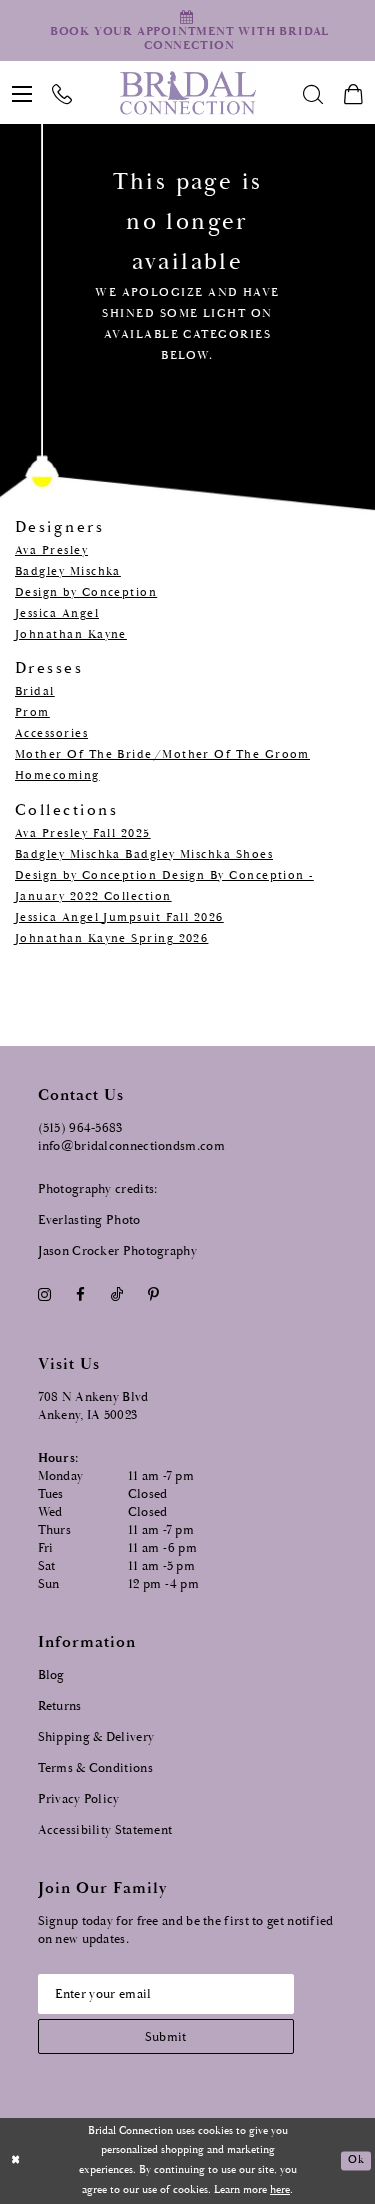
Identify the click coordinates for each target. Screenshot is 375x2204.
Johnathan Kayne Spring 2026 (111, 938)
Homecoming (57, 775)
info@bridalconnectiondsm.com (131, 1146)
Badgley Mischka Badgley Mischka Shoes (144, 854)
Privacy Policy (79, 1799)
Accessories (51, 733)
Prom (32, 712)
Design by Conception (86, 592)
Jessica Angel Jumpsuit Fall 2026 (119, 917)
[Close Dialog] (16, 2161)
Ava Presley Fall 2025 (83, 833)
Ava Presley (51, 550)
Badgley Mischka (68, 571)
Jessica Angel (57, 613)
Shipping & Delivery (96, 1737)
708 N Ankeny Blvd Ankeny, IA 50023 (93, 1406)
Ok (355, 2161)
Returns (60, 1706)
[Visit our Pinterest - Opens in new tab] (153, 1295)
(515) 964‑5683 (80, 1128)
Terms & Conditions (95, 1768)
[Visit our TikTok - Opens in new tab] (116, 1295)
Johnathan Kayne (71, 634)
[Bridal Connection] (187, 93)
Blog (51, 1675)
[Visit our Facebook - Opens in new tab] (81, 1295)
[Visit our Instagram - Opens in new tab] (45, 1295)
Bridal (35, 691)
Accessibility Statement (105, 1830)
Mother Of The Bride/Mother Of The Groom (162, 754)
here (280, 2190)
